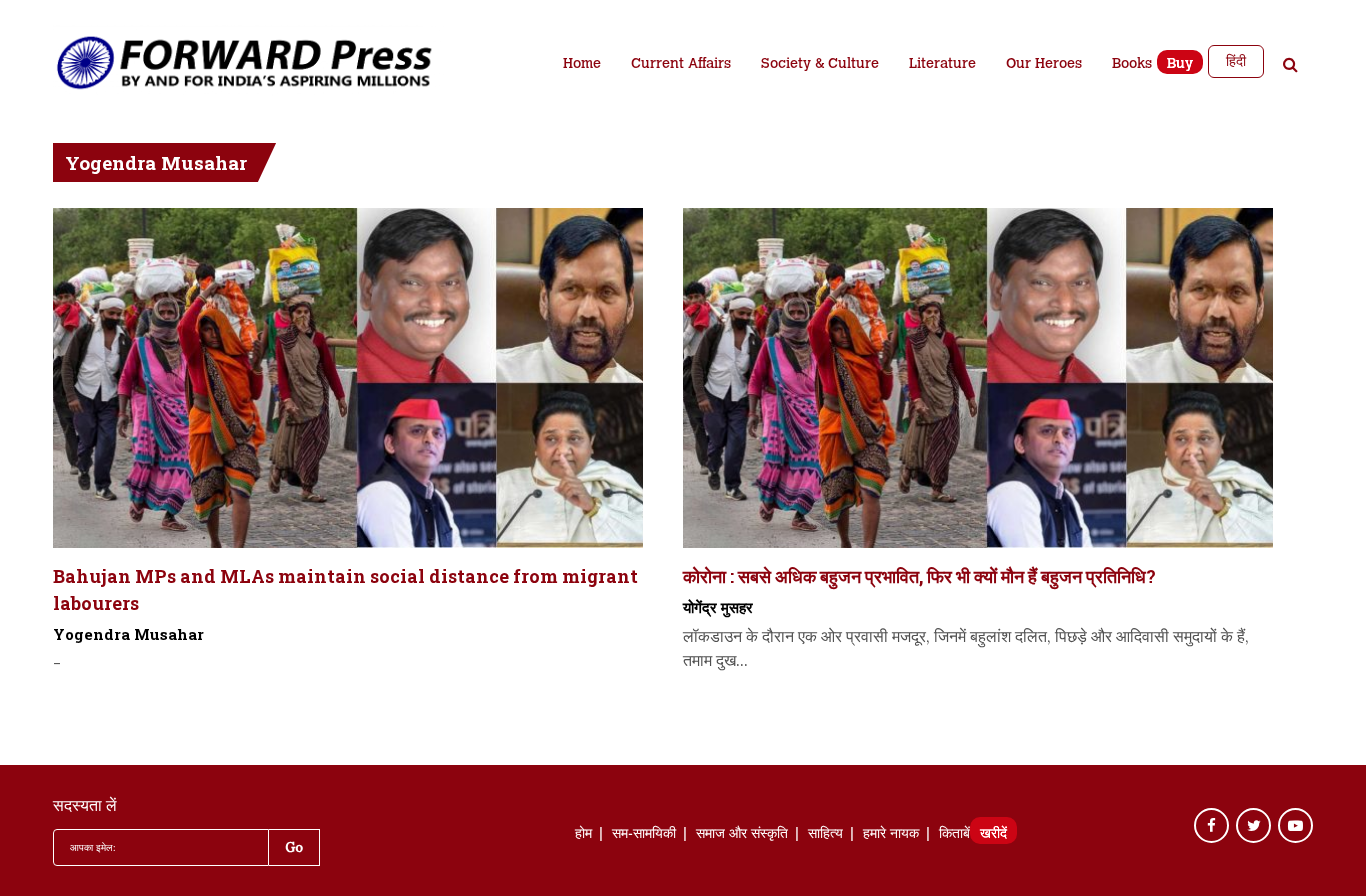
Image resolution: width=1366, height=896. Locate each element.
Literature (942, 65)
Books (1132, 65)
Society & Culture (820, 65)
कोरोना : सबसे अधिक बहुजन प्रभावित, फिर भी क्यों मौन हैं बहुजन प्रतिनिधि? (919, 576)
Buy (1180, 65)
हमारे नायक (891, 835)
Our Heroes (1044, 65)
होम (583, 835)
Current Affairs (681, 65)
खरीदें (993, 835)
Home (582, 65)
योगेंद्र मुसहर (718, 607)
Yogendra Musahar (128, 634)
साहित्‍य (825, 835)
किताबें (954, 835)
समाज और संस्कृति (742, 835)
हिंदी (1236, 61)
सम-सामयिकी (644, 835)
